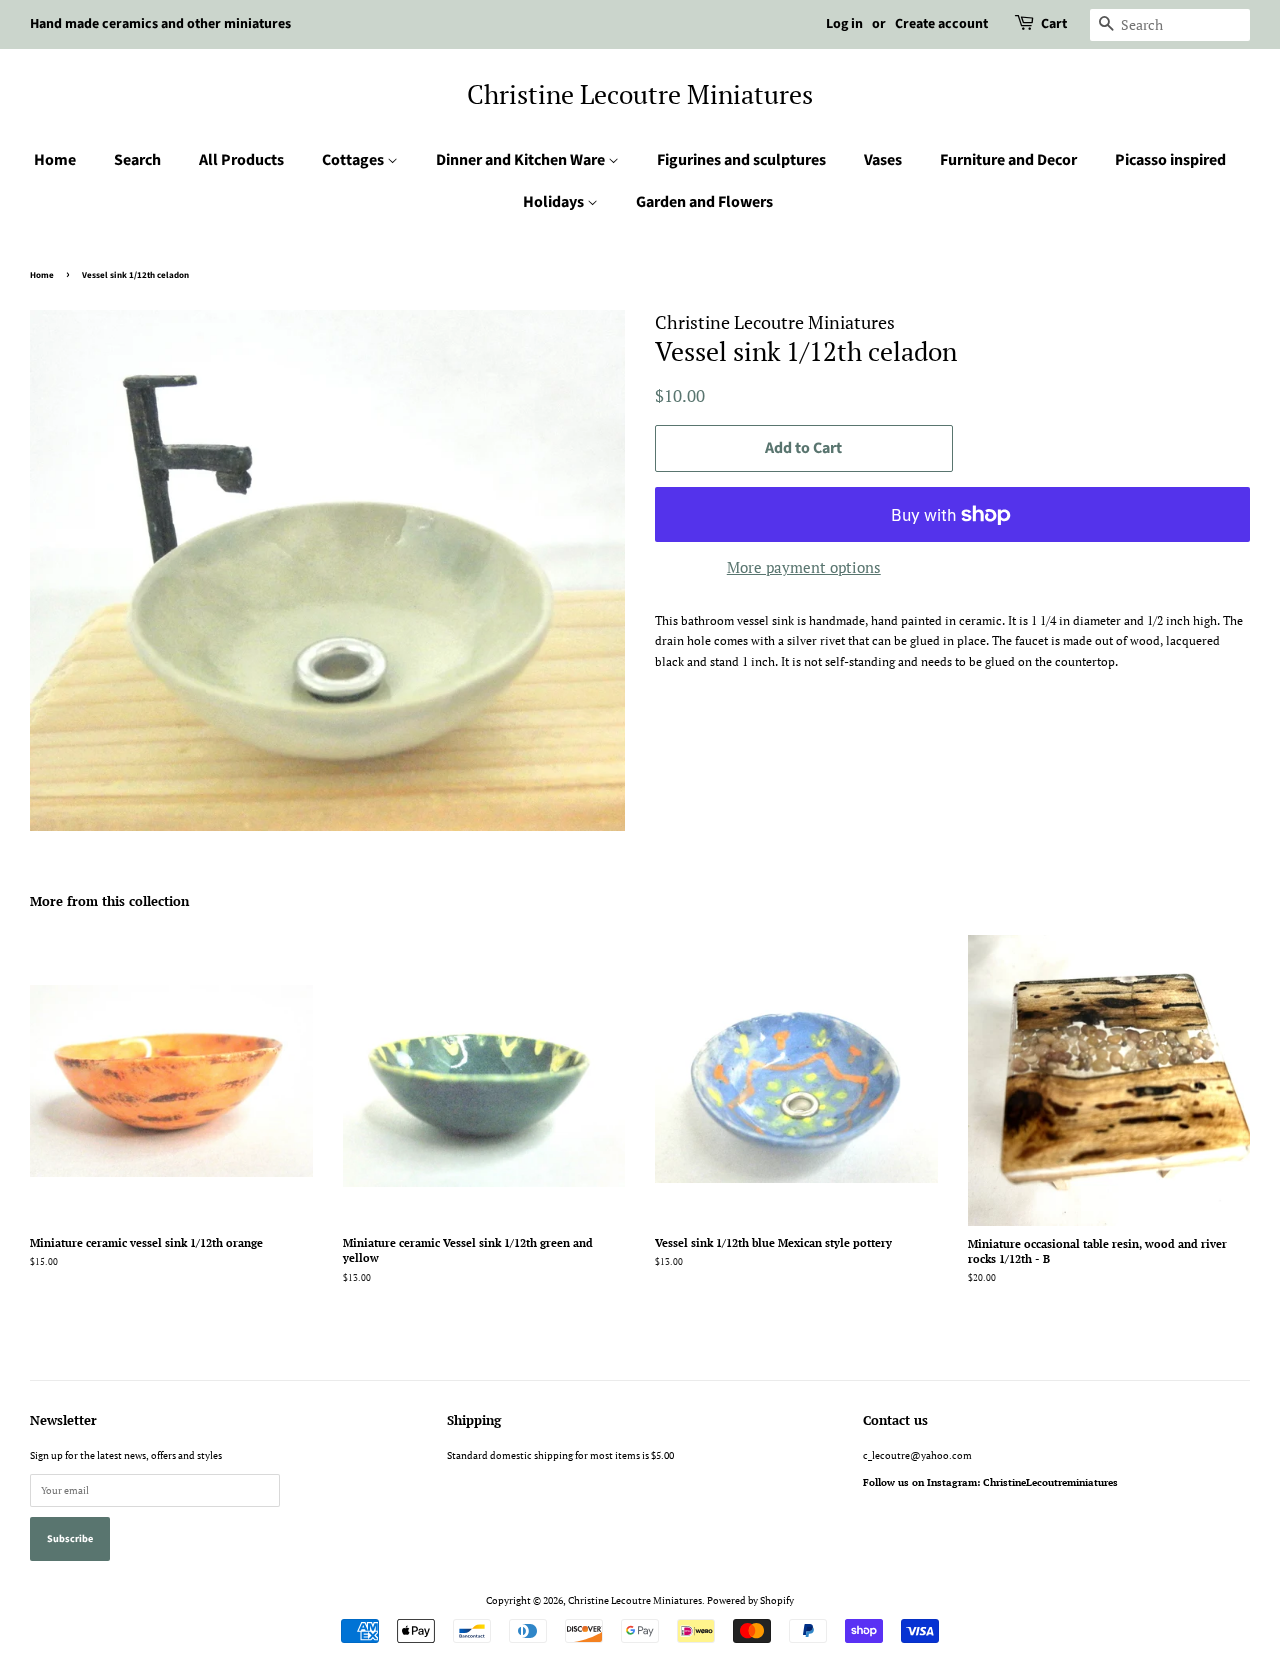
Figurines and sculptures (741, 160)
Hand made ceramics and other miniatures (160, 24)
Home (55, 160)
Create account (941, 24)
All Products (241, 160)
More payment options (804, 567)
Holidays (555, 202)
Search (137, 160)
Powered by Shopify (750, 1600)
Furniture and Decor (1008, 160)
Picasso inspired (1170, 160)
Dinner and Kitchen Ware (522, 160)
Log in (844, 24)
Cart (1054, 24)
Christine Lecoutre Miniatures (640, 94)
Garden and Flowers (704, 202)
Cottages (354, 160)
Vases (883, 160)
